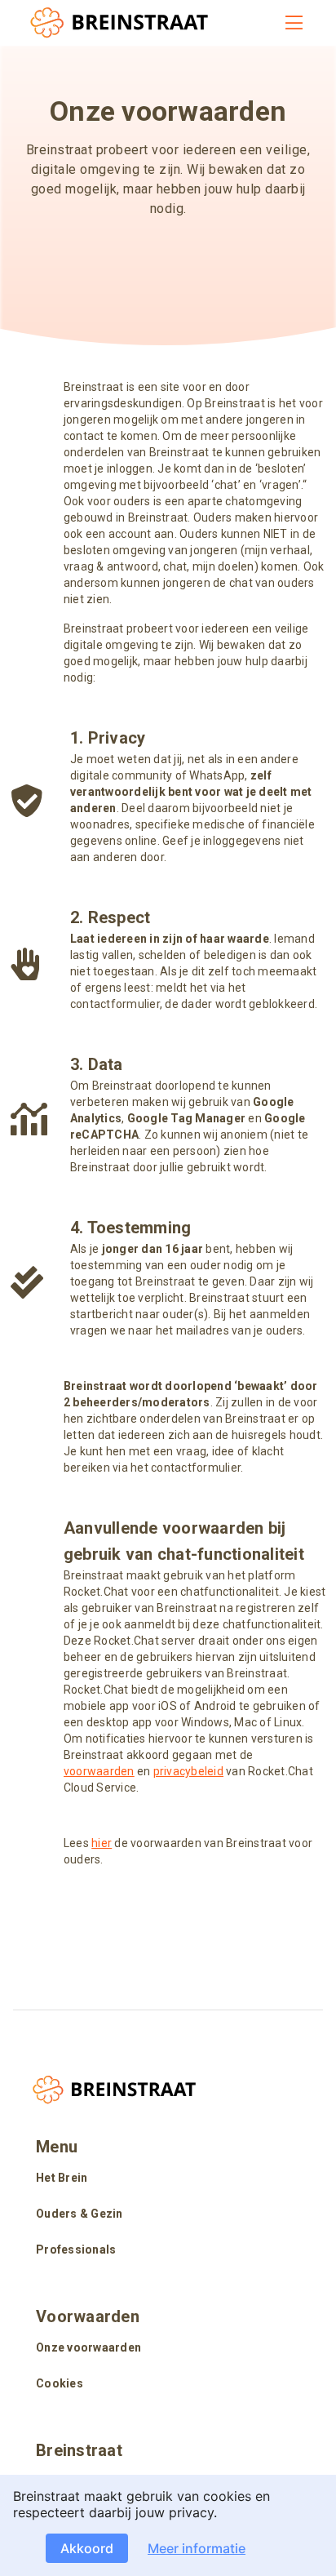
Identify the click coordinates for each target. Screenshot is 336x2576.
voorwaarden (99, 1771)
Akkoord (87, 2548)
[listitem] (168, 2179)
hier (102, 1843)
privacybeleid (188, 1771)
